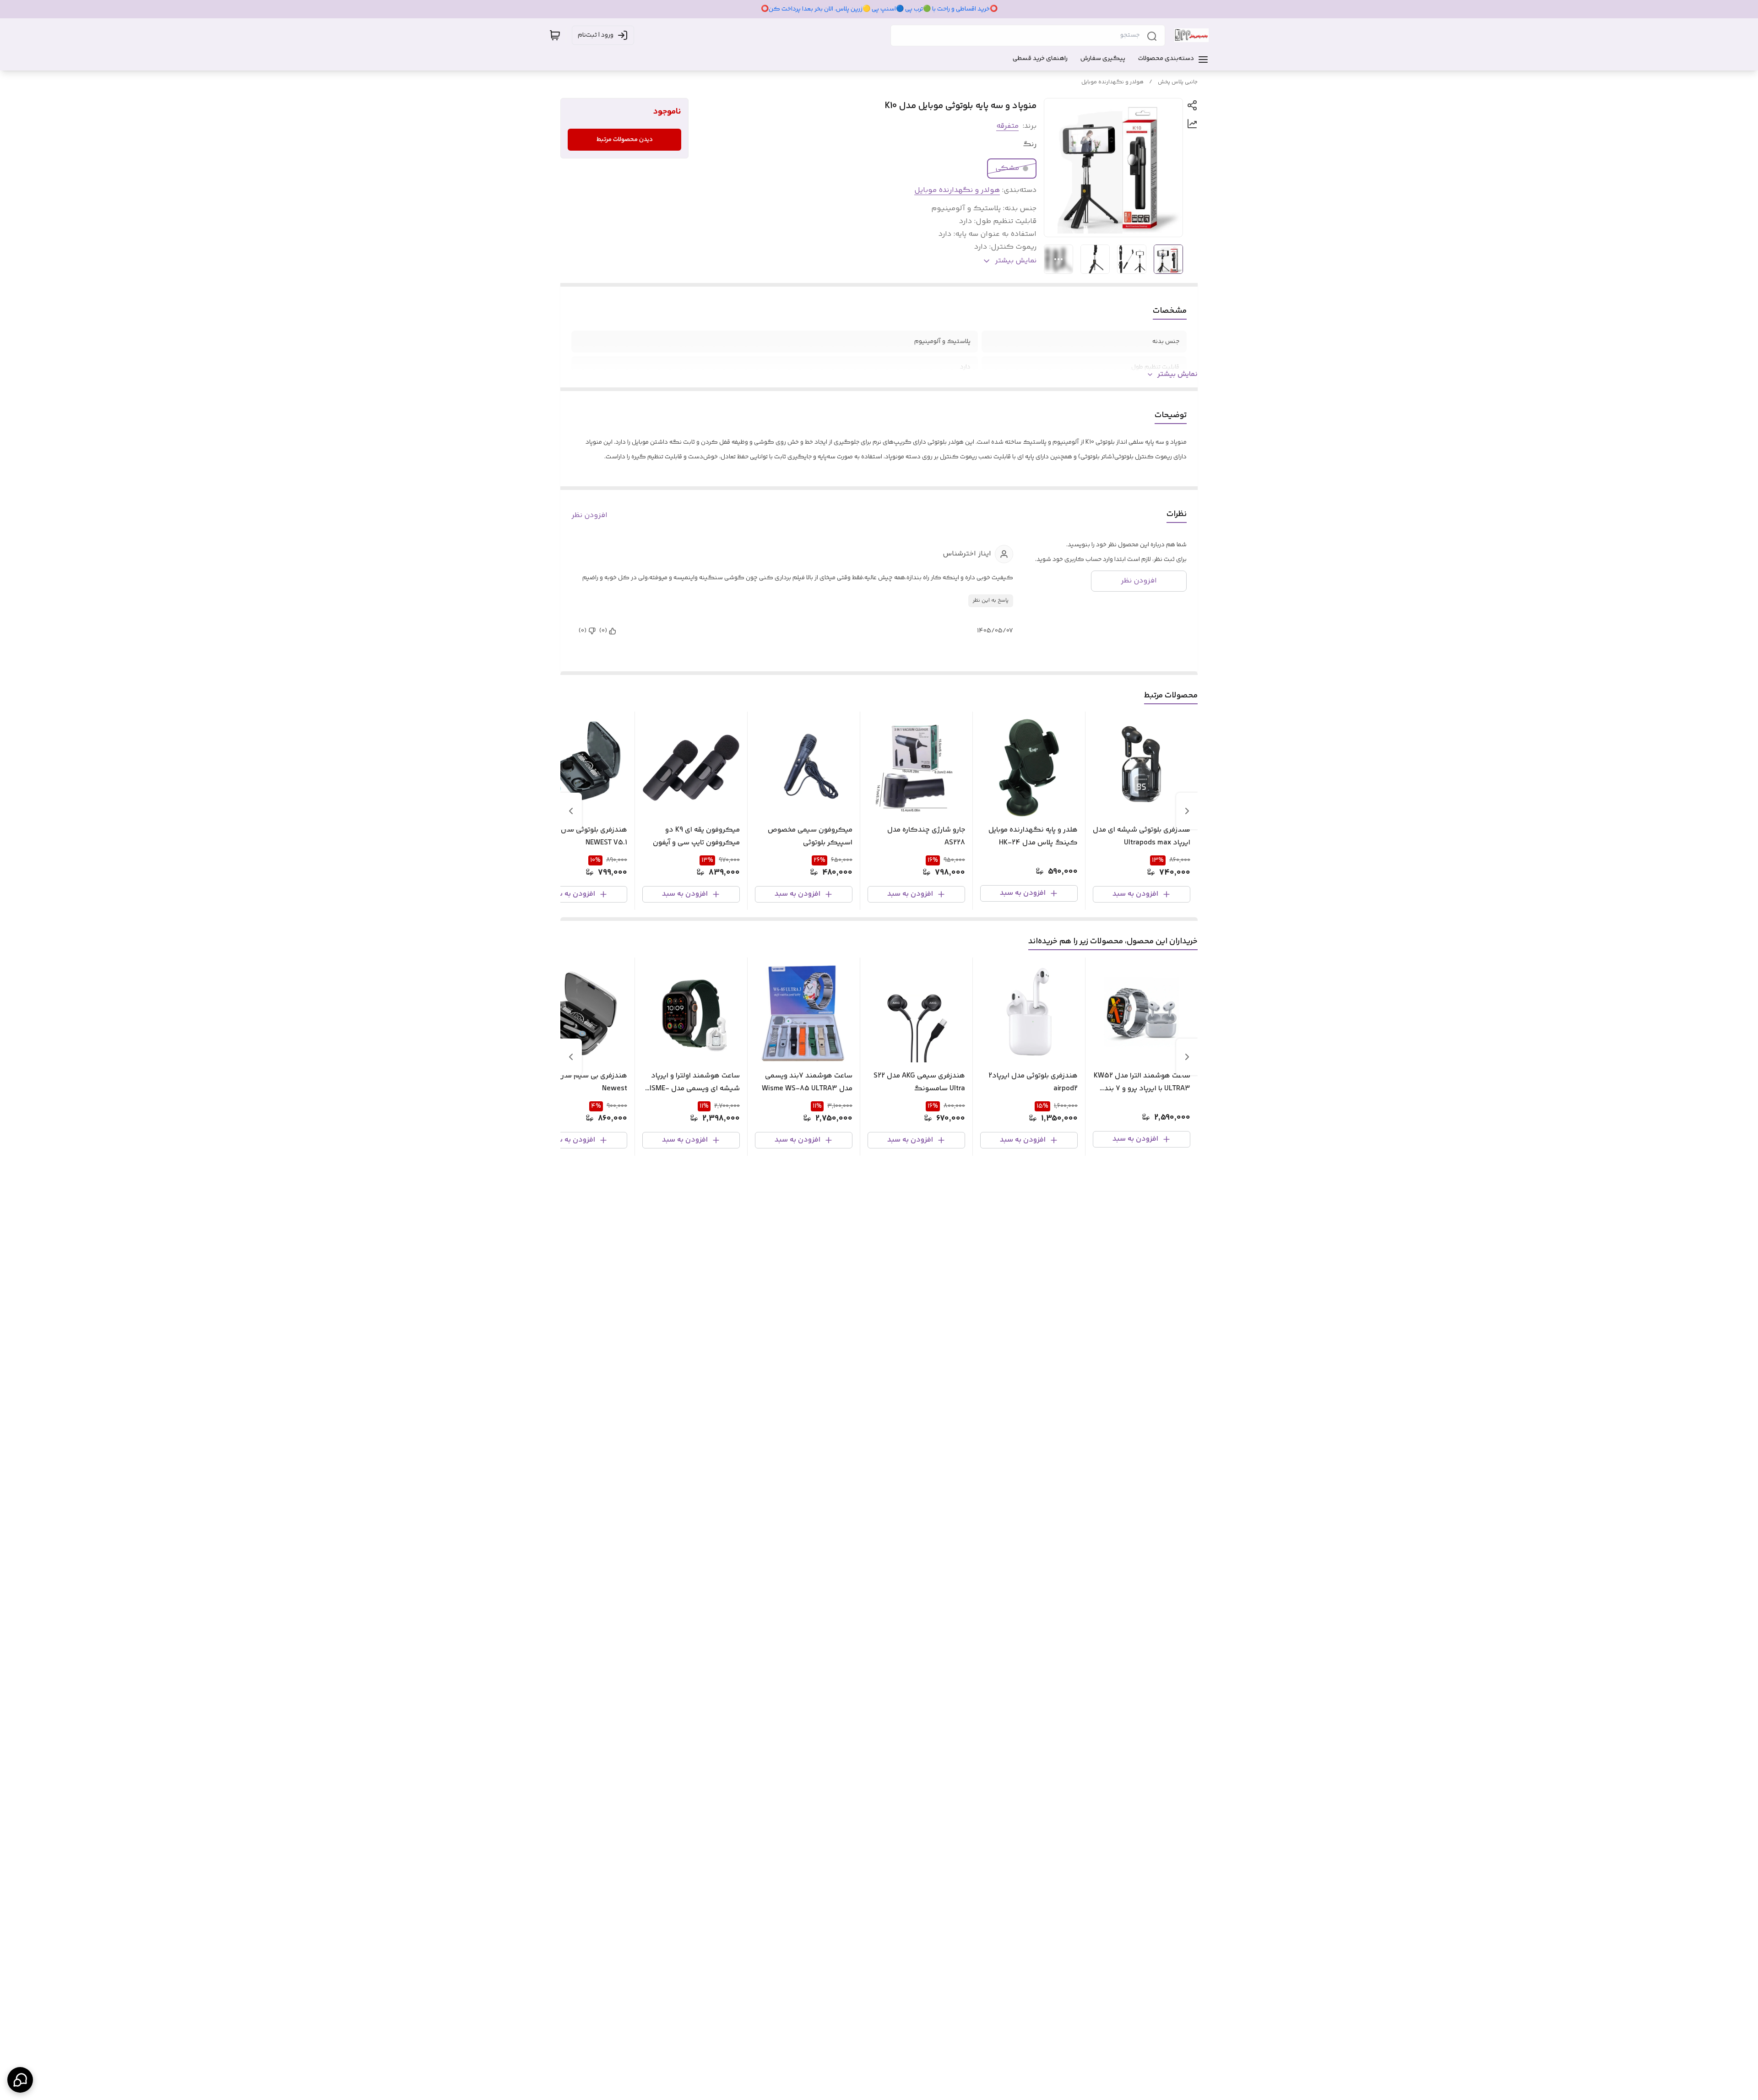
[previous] (1187, 811)
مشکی (1007, 168)
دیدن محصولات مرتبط (625, 140)
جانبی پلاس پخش (1178, 82)
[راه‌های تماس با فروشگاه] (20, 2080)
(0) (603, 631)
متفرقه (1007, 126)
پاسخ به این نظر (991, 601)
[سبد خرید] (555, 35)
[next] (571, 811)
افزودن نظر (589, 516)
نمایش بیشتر (1177, 375)
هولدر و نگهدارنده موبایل (1112, 82)
